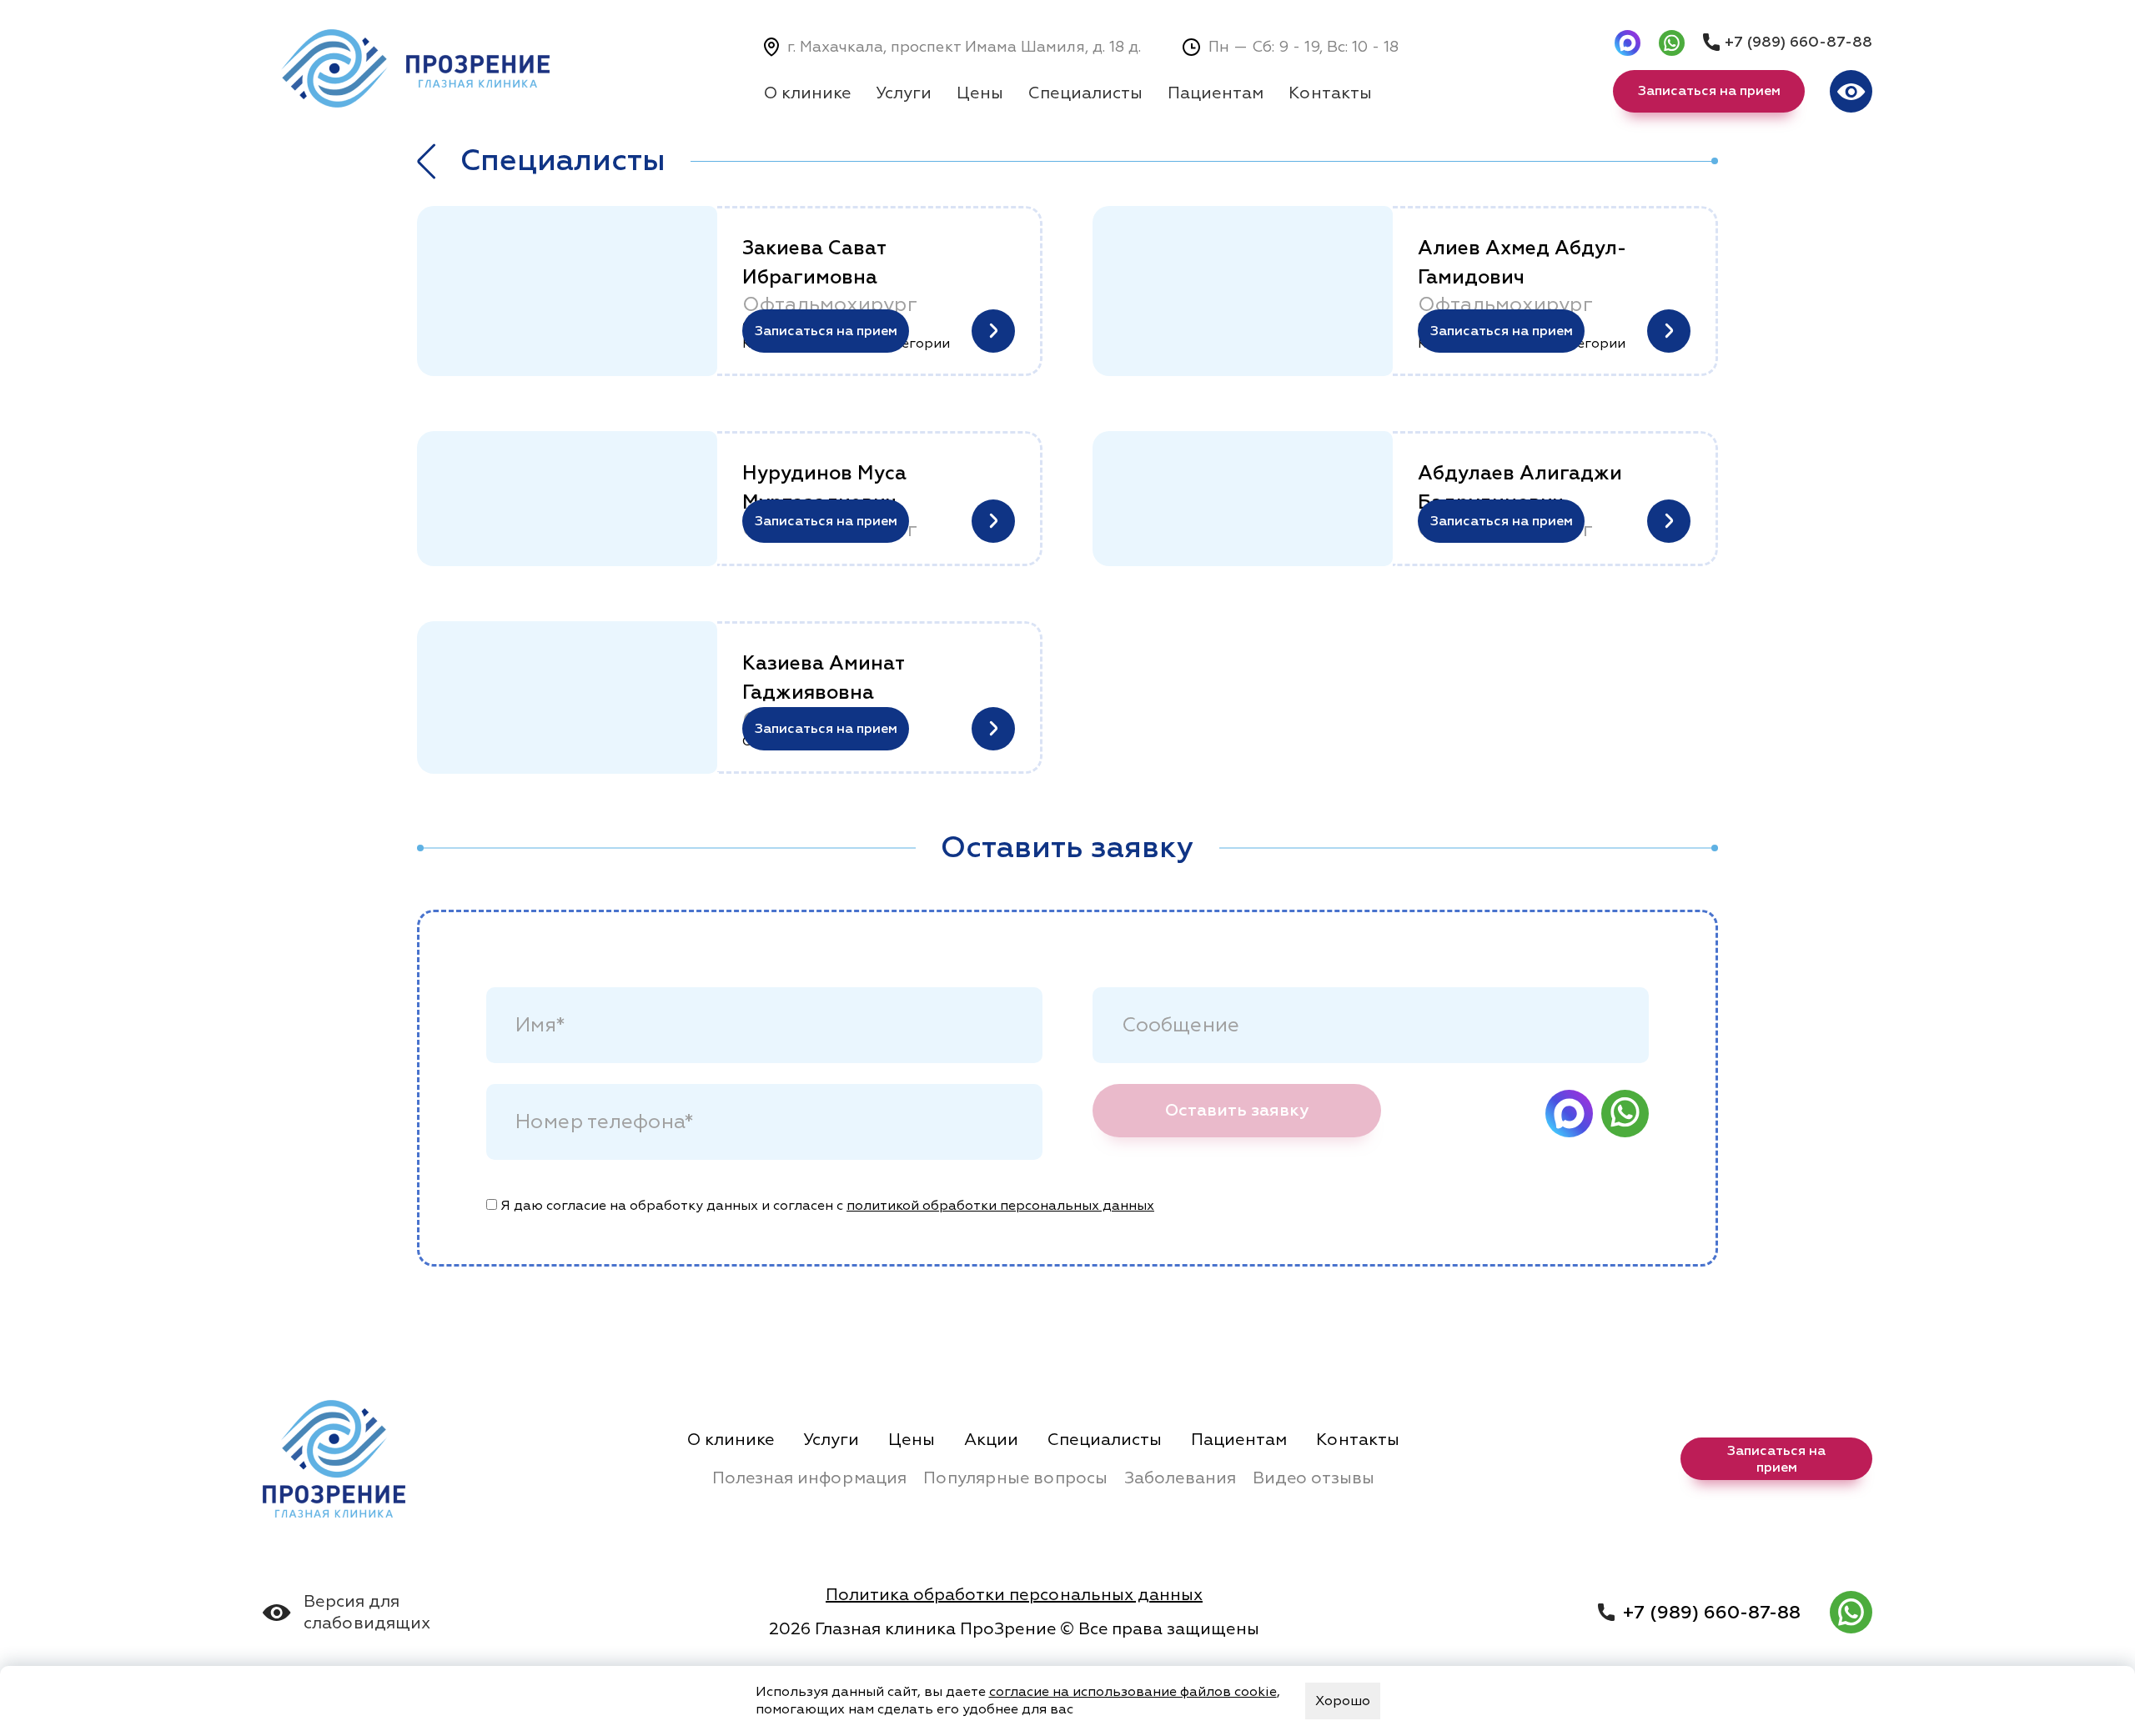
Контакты (1330, 93)
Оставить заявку (1237, 1110)
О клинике (807, 93)
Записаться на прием (826, 331)
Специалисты (1085, 93)
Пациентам (1216, 93)
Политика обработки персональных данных (1014, 1595)
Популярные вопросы (1015, 1478)
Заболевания (1180, 1478)
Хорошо (1343, 1701)
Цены (980, 93)
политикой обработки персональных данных (1000, 1206)
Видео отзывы (1314, 1478)
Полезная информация (809, 1478)
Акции (991, 1440)
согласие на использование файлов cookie (1133, 1692)
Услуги (904, 93)
